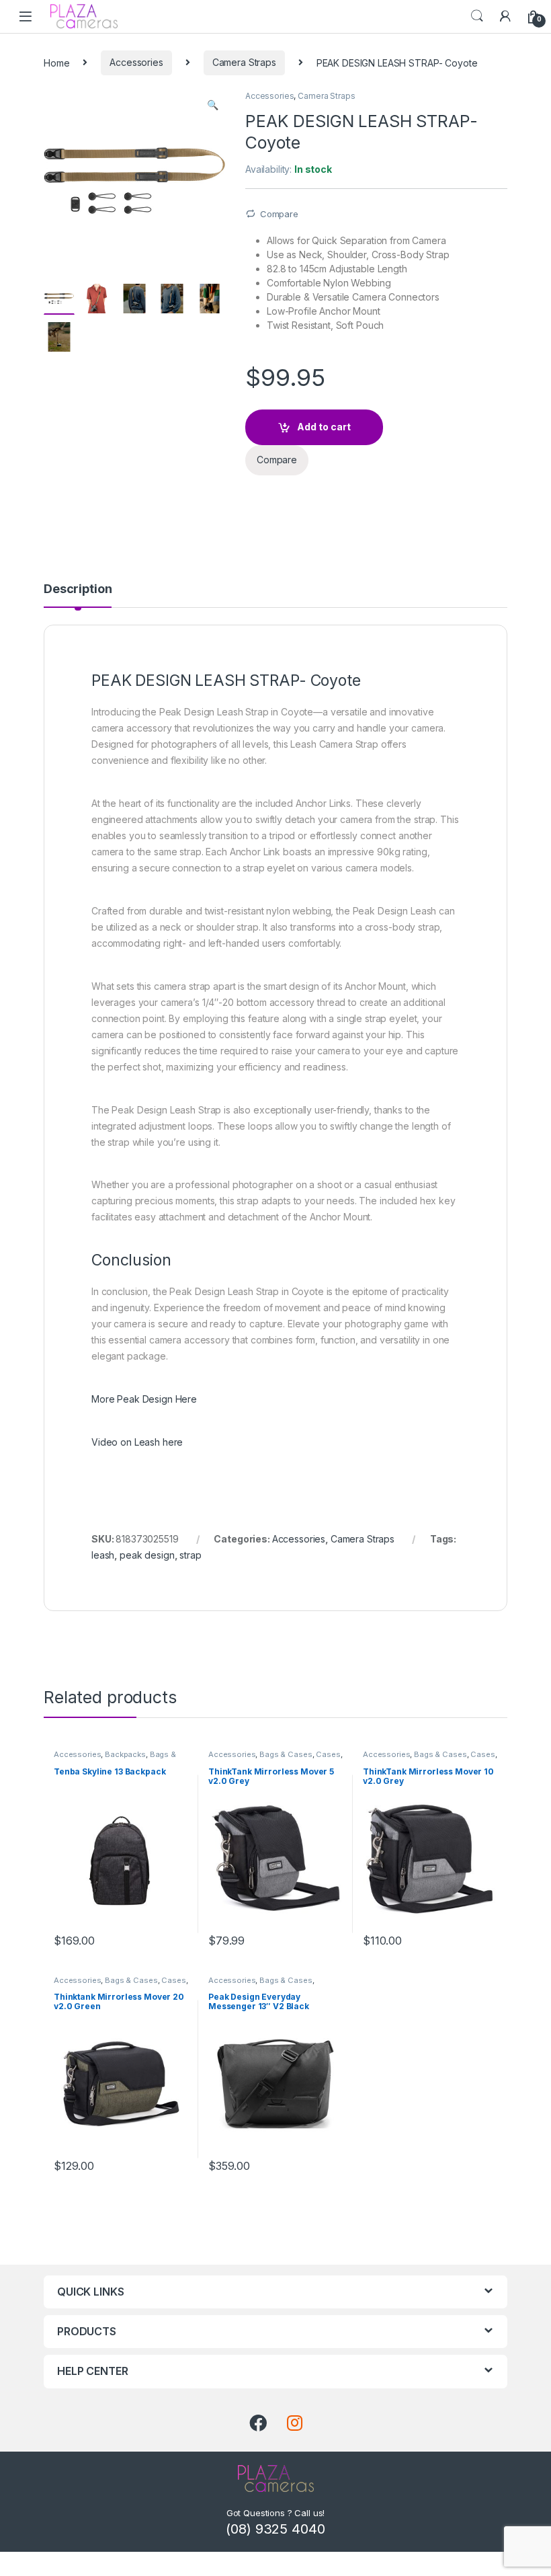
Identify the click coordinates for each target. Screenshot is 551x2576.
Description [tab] (78, 589)
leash (103, 1555)
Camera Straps (244, 62)
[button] (213, 105)
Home (56, 62)
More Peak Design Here (144, 1399)
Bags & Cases (286, 1754)
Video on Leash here (137, 1442)
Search (477, 16)
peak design (147, 1555)
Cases (328, 1754)
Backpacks (125, 1754)
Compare (279, 214)
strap (190, 1555)
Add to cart (324, 427)
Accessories (136, 62)
